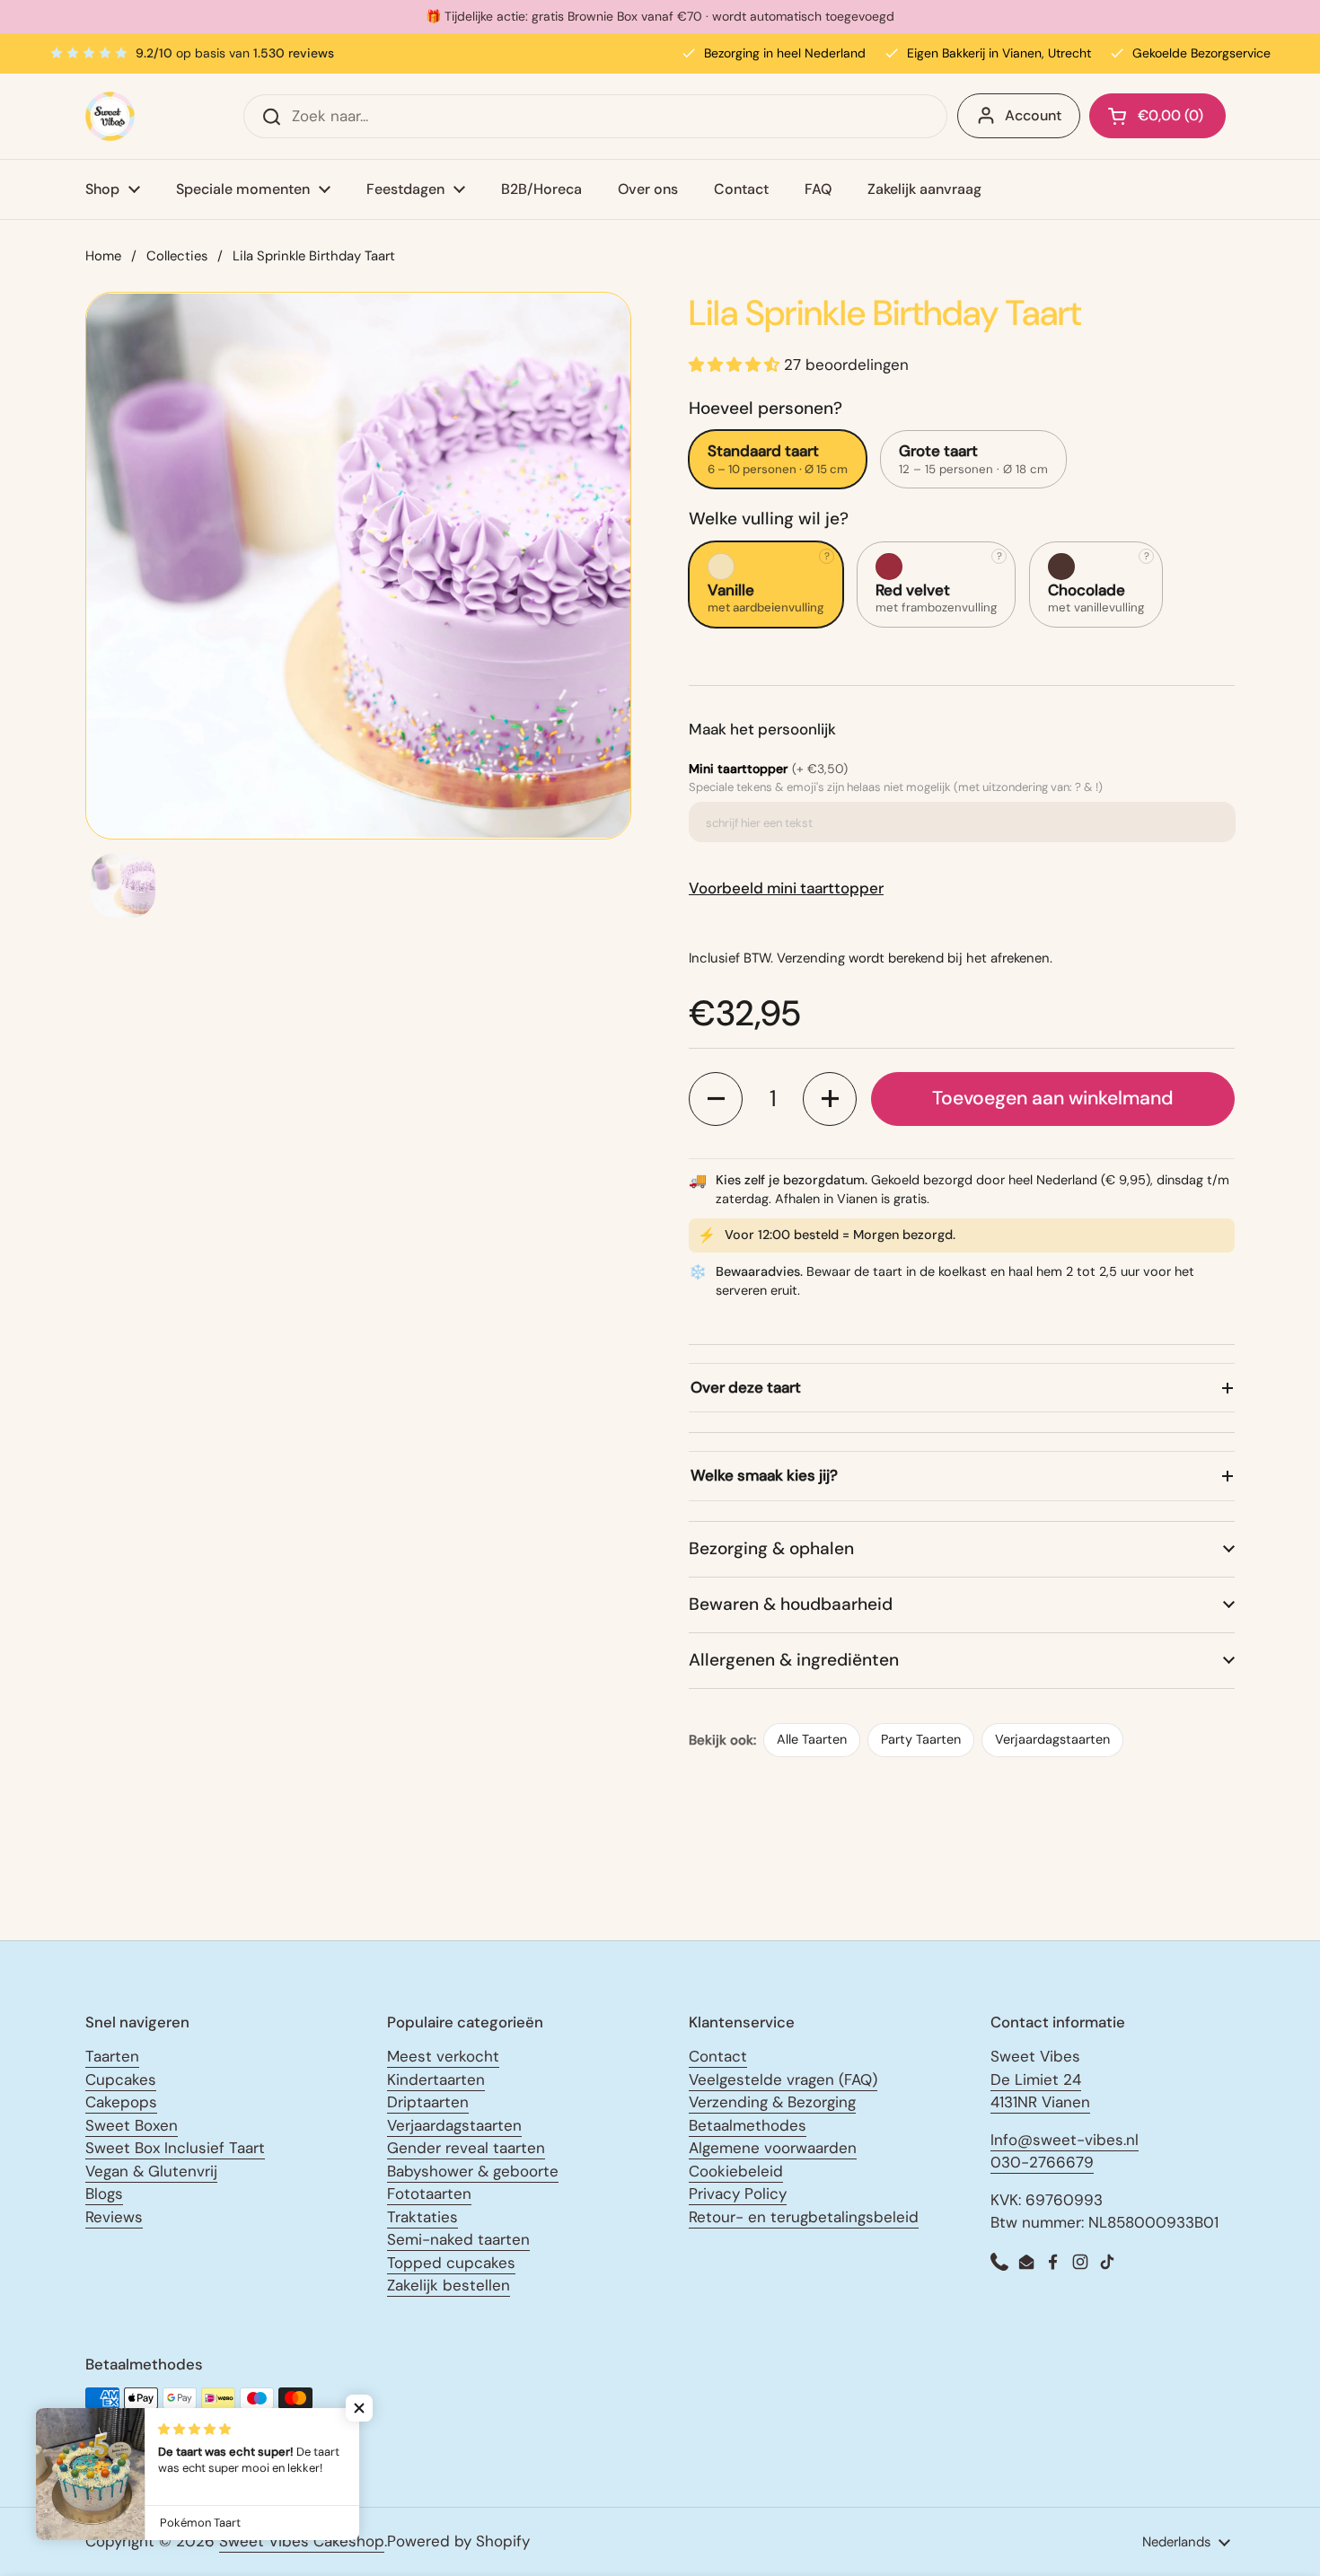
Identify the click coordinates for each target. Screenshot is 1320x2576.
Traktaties (422, 2217)
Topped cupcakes (451, 2263)
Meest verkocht (443, 2056)
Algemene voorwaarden (773, 2148)
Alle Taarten (812, 1739)
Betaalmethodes (748, 2125)
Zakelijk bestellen (449, 2285)
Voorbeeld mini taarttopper (786, 888)
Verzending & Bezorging (772, 2102)
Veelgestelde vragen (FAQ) (783, 2079)
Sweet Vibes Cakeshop (302, 2541)
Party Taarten (921, 1739)
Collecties (177, 256)
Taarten (112, 2056)
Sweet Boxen (132, 2125)
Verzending (811, 958)
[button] (716, 1099)
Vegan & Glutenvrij (151, 2171)
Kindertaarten (436, 2079)
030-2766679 (1042, 2162)
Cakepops (121, 2102)
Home (103, 256)
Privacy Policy (738, 2194)
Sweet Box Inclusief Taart (175, 2148)
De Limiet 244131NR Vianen (1040, 2091)
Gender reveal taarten (466, 2148)
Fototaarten (429, 2194)
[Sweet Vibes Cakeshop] (110, 116)
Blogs (104, 2194)
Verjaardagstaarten (1052, 1739)
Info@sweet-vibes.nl (1065, 2140)
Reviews (114, 2217)
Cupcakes (121, 2079)
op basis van (235, 53)
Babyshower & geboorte (473, 2171)
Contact (718, 2056)
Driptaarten (428, 2102)
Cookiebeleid (736, 2171)
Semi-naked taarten (458, 2239)
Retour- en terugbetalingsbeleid (804, 2217)
